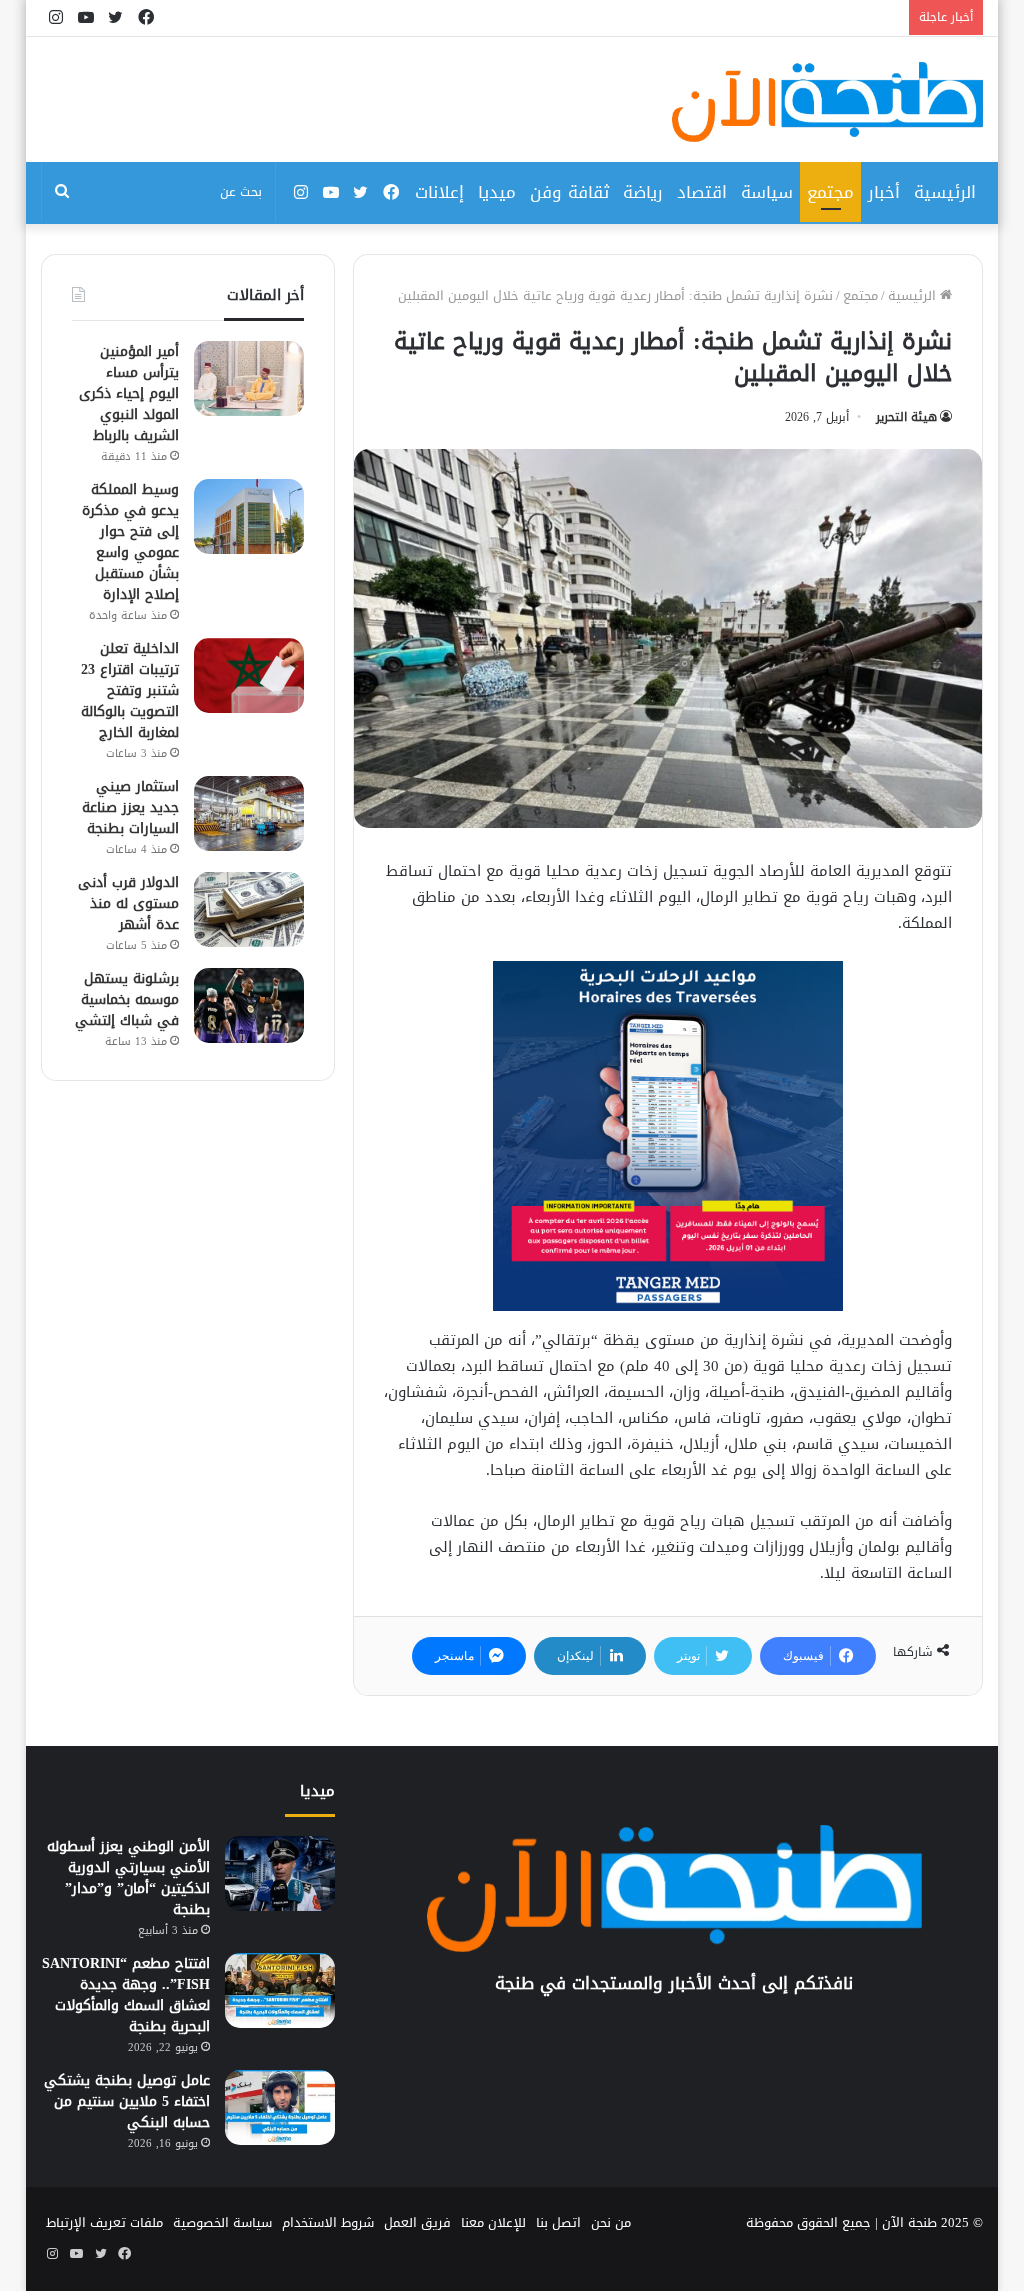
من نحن (611, 2222)
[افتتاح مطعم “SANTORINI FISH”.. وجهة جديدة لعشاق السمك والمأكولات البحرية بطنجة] (280, 1990)
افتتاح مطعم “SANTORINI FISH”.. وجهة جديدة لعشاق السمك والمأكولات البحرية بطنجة (126, 1995)
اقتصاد (702, 192)
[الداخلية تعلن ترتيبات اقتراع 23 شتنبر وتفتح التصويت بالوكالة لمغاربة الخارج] (249, 675)
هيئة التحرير (906, 417)
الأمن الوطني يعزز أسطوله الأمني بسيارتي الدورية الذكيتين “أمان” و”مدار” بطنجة (128, 1878)
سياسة (767, 192)
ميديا (497, 192)
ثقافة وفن (569, 192)
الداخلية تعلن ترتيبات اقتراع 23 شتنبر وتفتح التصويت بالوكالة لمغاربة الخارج (130, 690)
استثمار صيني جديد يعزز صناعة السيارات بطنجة (130, 807)
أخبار (884, 192)
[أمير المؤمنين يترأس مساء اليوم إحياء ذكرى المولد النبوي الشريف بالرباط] (249, 378)
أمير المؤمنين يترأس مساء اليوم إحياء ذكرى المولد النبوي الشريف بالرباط (129, 393)
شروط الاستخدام (328, 2222)
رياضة (643, 192)
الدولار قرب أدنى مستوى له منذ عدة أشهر (128, 903)
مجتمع (830, 192)
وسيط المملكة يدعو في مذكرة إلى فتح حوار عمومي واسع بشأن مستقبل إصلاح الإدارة (130, 542)
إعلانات (439, 192)
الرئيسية (945, 192)
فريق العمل (417, 2222)
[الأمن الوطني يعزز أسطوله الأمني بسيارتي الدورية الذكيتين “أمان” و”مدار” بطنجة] (280, 1873)
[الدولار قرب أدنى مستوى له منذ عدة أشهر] (249, 909)
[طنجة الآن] (828, 102)
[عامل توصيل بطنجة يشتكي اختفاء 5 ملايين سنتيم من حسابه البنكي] (280, 2107)
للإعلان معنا (493, 2222)
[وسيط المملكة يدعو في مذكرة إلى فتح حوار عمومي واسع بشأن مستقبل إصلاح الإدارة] (249, 516)
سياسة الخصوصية (222, 2222)
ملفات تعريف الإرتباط (104, 2222)
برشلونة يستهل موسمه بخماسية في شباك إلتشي (127, 999)
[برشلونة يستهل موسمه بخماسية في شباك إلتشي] (249, 1005)
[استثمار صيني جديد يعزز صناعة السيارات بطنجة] (249, 813)
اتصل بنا (558, 2222)
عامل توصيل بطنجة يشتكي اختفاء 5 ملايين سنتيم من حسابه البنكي (127, 2101)
